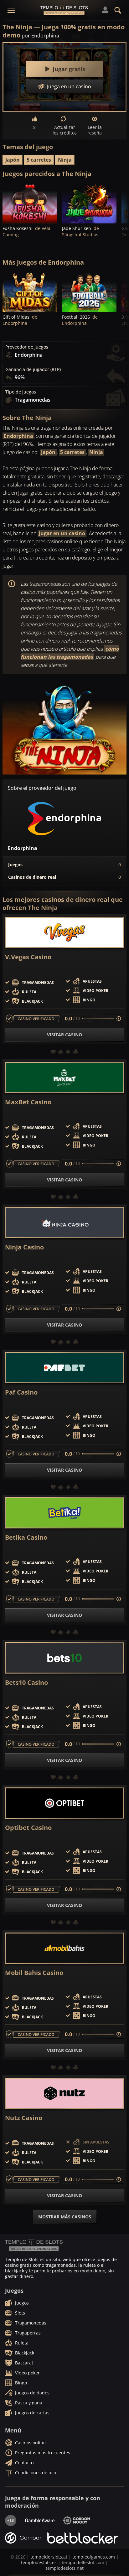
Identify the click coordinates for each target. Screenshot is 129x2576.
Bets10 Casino (26, 1683)
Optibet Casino (28, 1828)
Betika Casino (26, 1537)
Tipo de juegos (21, 392)
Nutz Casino (24, 2118)
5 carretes (39, 160)
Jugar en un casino (62, 533)
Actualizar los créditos (65, 130)
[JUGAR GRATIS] (30, 203)
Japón (13, 160)
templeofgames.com (94, 2557)
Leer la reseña (95, 130)
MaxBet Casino (28, 1102)
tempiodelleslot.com (83, 2562)
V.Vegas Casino (28, 957)
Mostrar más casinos (65, 2217)
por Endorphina (40, 36)
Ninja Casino (24, 1247)
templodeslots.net (65, 2568)
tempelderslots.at (49, 2557)
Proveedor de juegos (27, 347)
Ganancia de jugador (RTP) (33, 369)
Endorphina (18, 436)
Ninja (65, 160)
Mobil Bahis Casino (34, 1973)
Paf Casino (21, 1392)
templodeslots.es (39, 2562)
